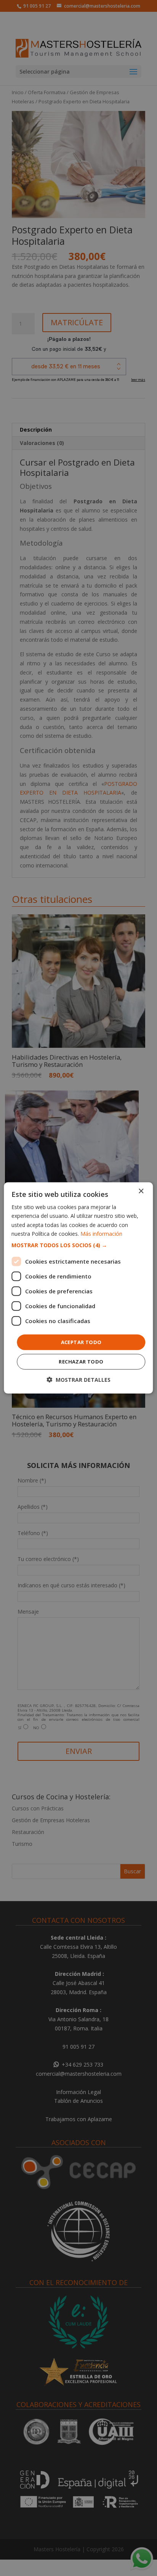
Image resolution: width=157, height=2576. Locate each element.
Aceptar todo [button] (81, 1342)
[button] (78, 1245)
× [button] (141, 1191)
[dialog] (78, 1288)
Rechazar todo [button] (81, 1362)
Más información (101, 1233)
